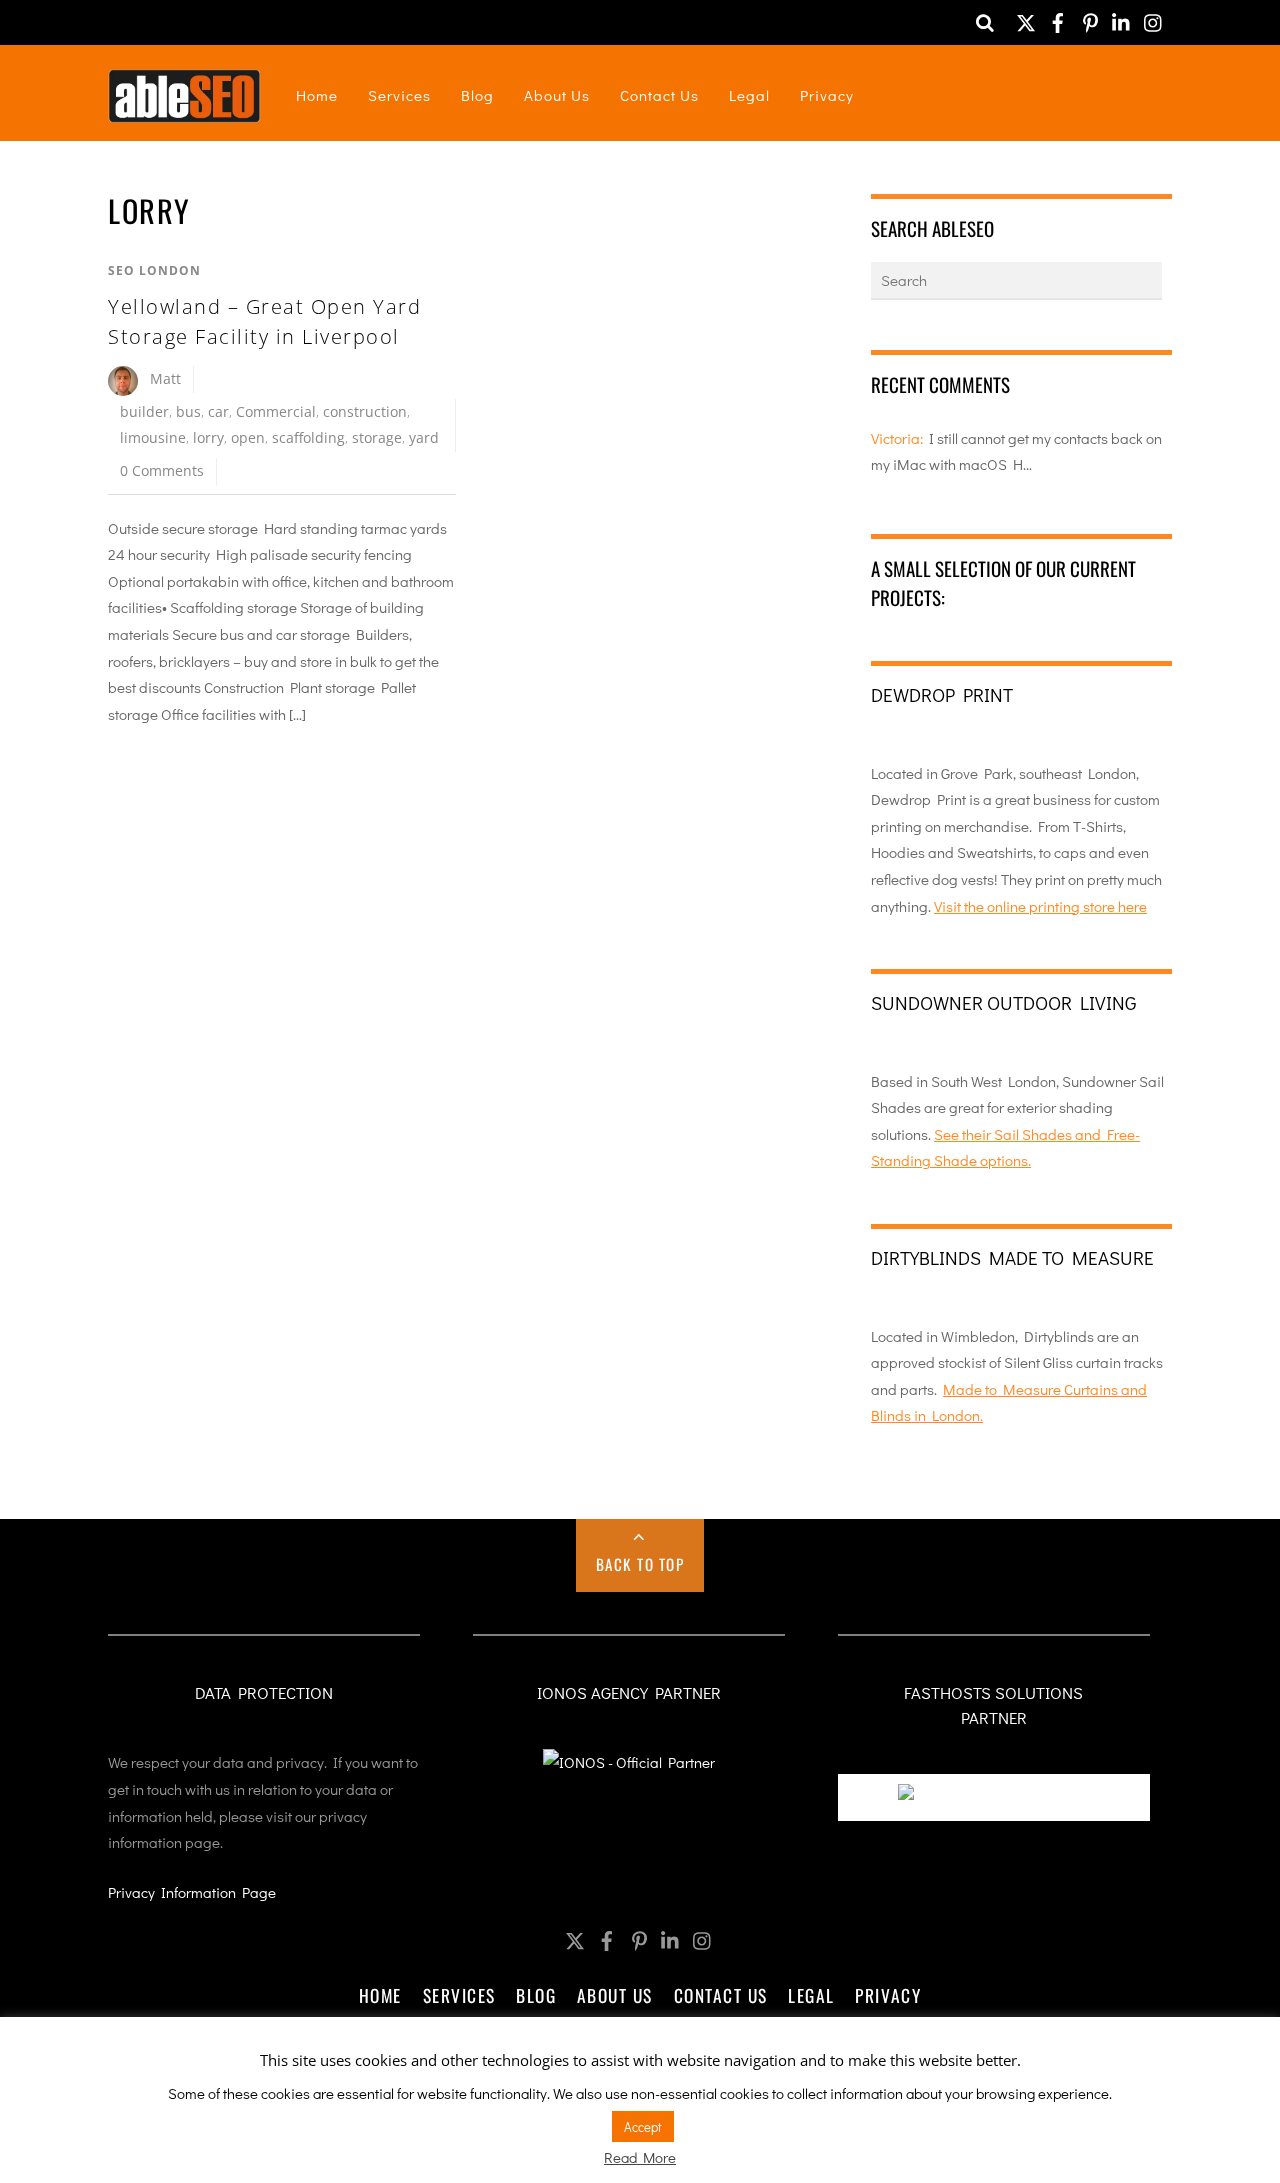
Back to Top (640, 1564)
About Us (557, 95)
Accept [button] (643, 2126)
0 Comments (162, 470)
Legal (749, 95)
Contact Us (659, 95)
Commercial (276, 411)
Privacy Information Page (192, 1892)
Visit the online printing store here (1040, 906)
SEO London (154, 270)
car (218, 411)
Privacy (827, 95)
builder (144, 411)
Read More (640, 2157)
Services (399, 95)
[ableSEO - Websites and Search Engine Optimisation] (184, 109)
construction (365, 411)
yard (424, 437)
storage (377, 437)
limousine (153, 437)
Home (317, 95)
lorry (208, 437)
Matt (165, 378)
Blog (477, 95)
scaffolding (308, 437)
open (248, 437)
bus (188, 411)
